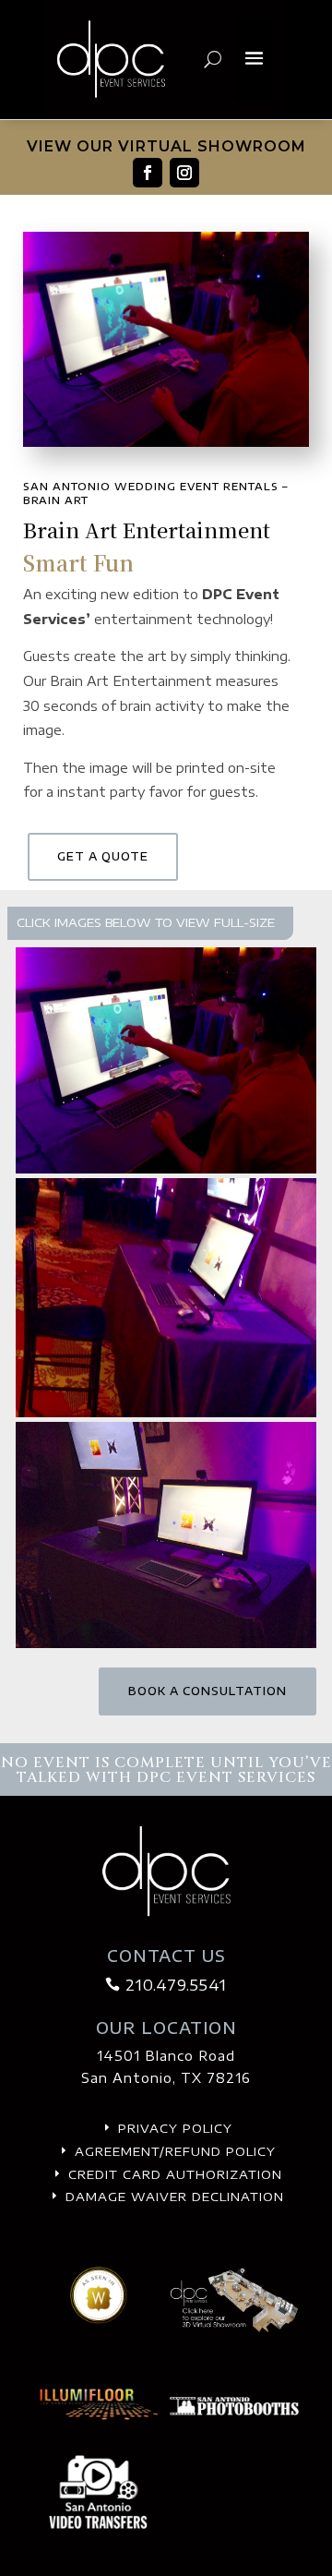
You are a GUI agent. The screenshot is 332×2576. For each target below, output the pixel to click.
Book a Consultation (207, 1691)
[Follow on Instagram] (184, 173)
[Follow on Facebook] (148, 173)
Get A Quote (103, 856)
